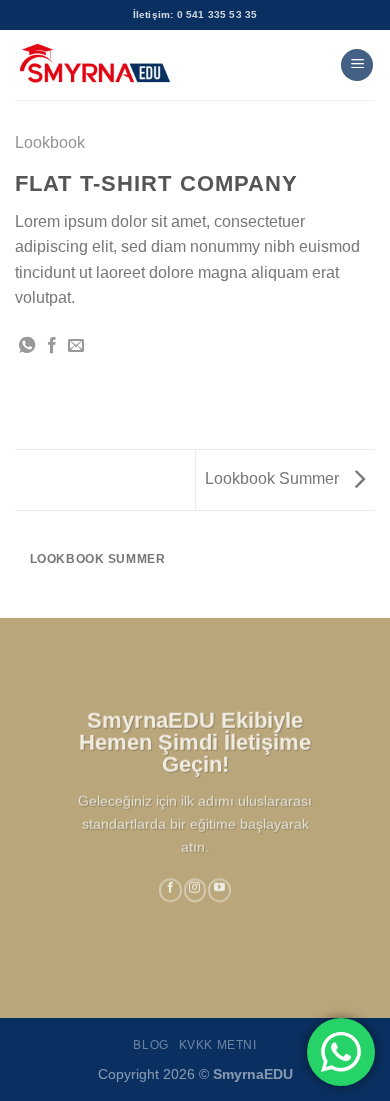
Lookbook (50, 142)
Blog (150, 1045)
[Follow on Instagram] (195, 890)
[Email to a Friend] (76, 346)
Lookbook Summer (274, 478)
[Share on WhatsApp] (27, 346)
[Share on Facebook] (52, 346)
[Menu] (357, 65)
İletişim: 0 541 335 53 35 (195, 14)
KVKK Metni (218, 1045)
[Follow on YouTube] (219, 890)
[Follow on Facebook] (170, 890)
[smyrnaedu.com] (95, 65)
